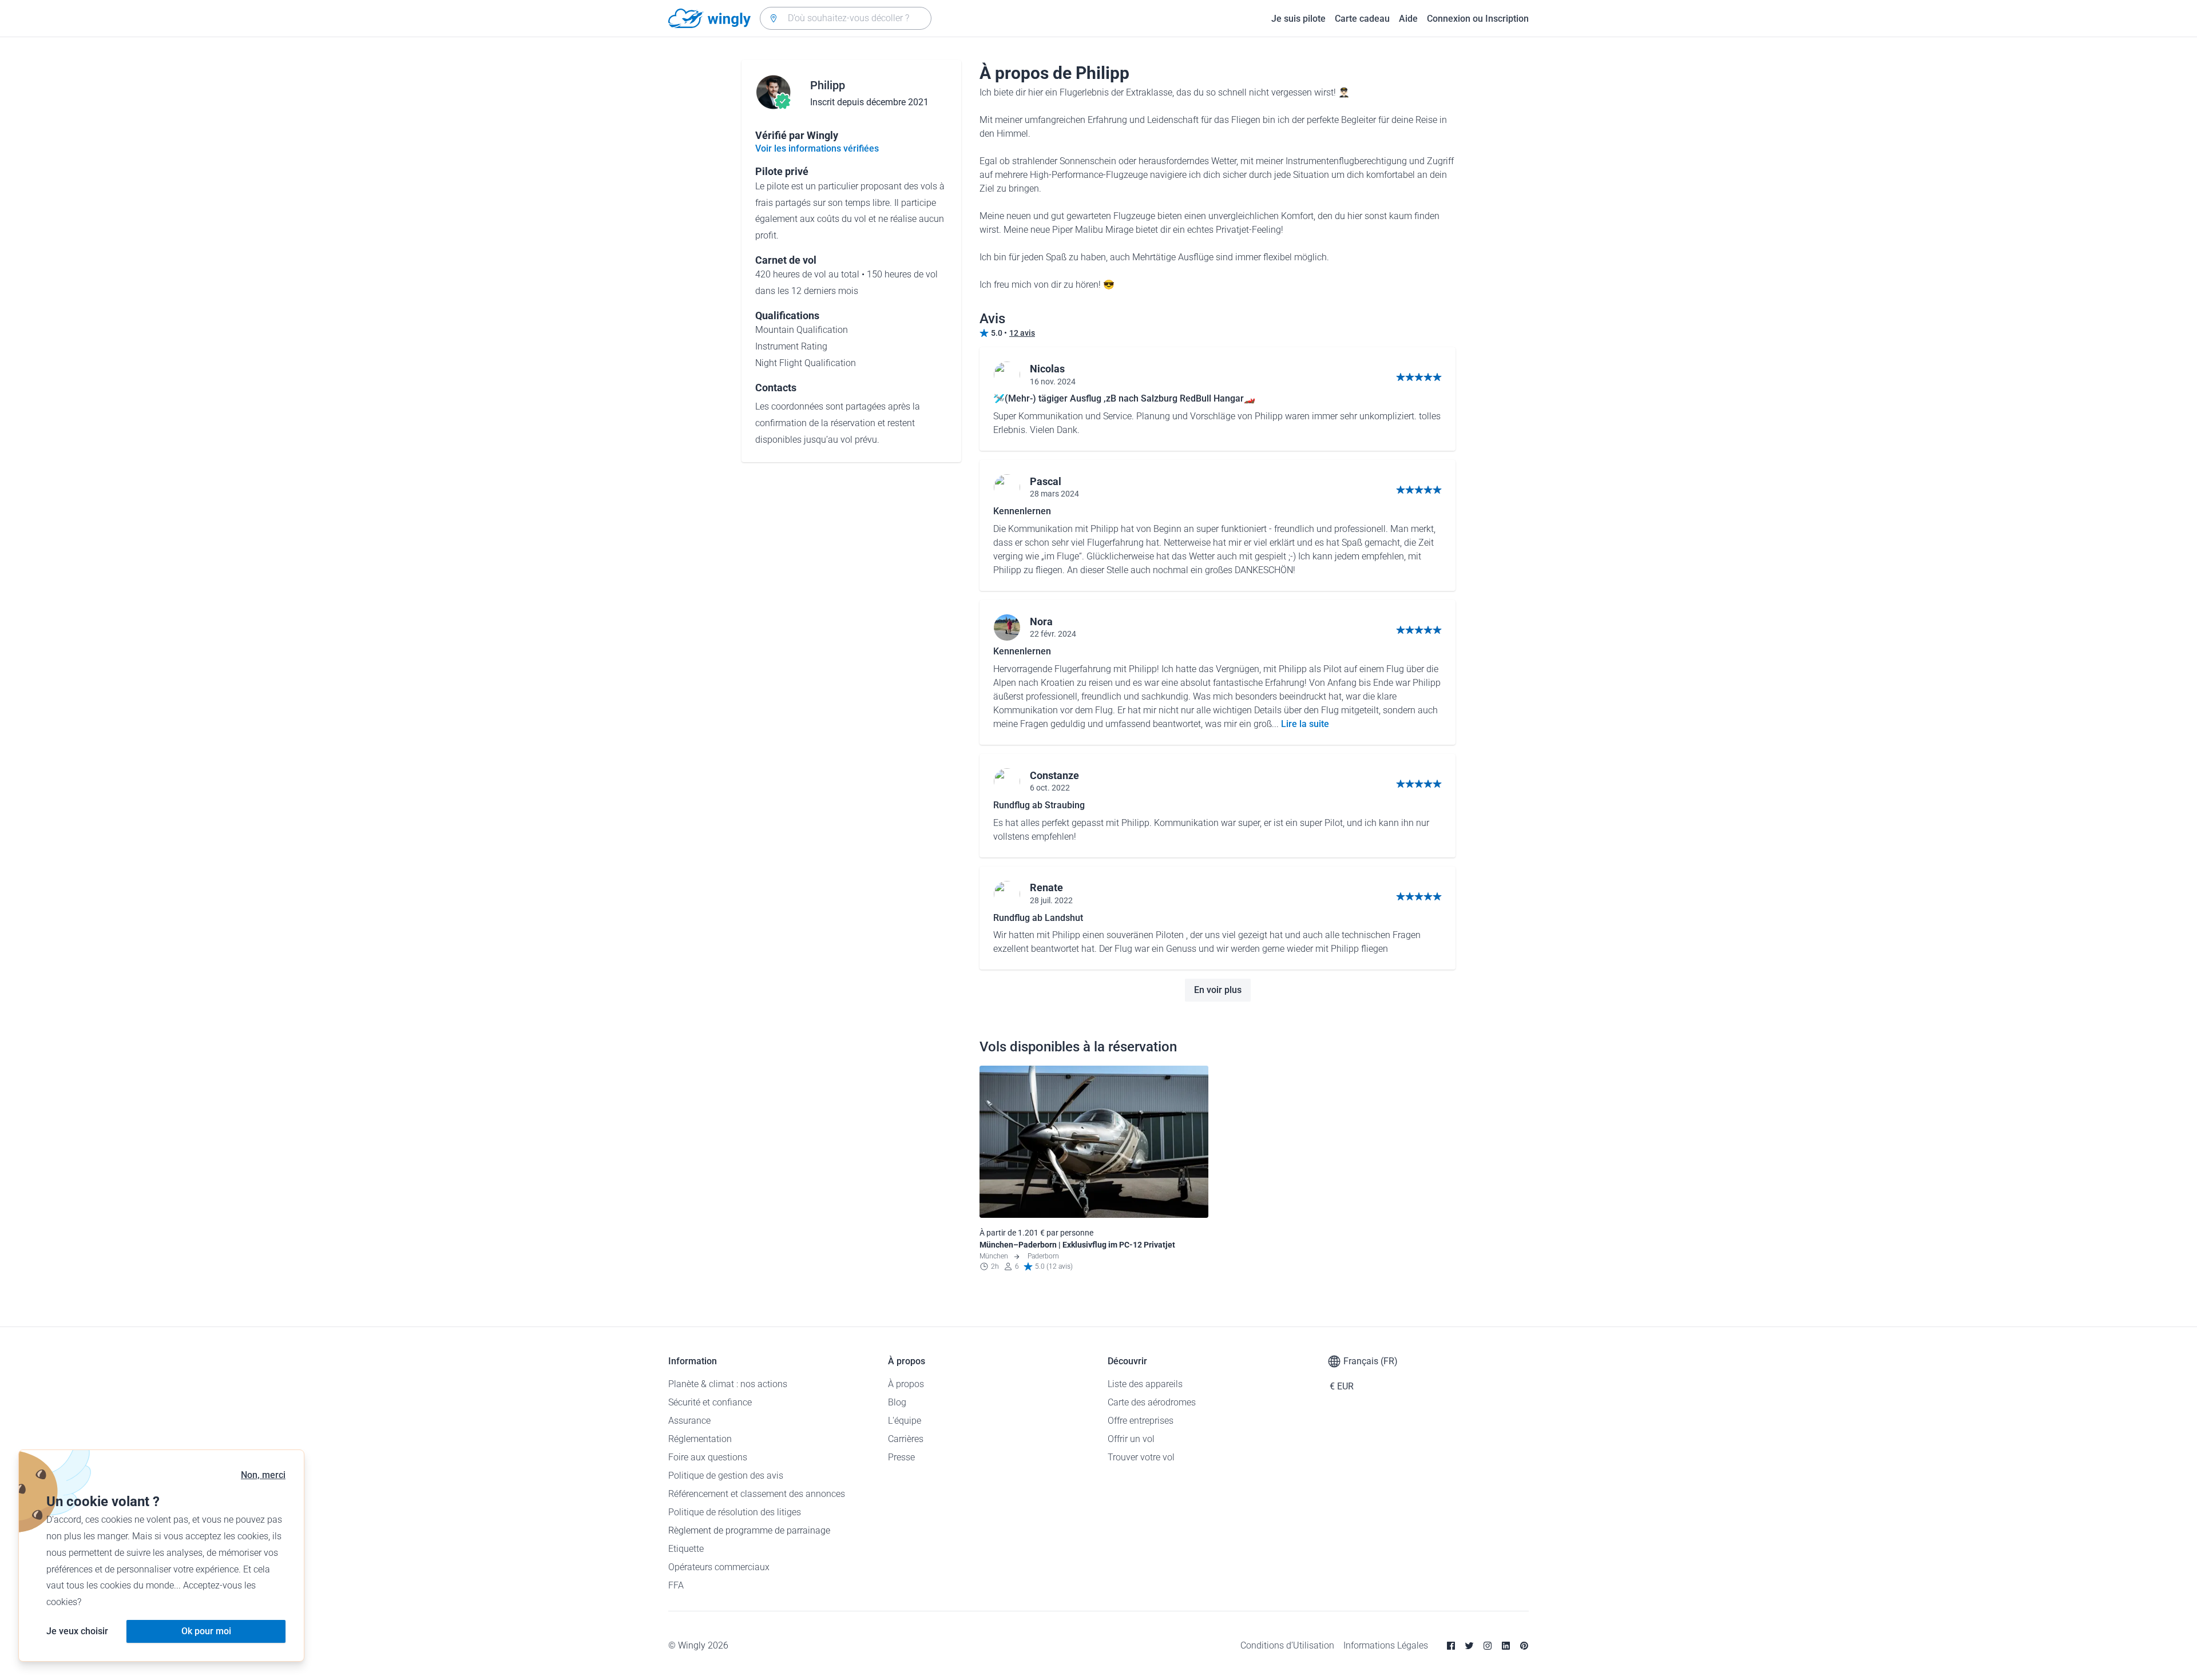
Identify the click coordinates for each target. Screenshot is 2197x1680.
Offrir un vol (1131, 1439)
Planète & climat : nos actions (728, 1384)
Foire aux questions (708, 1457)
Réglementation (700, 1439)
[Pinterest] (1524, 1646)
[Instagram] (1488, 1646)
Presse (901, 1457)
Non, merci (263, 1475)
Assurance (689, 1421)
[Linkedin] (1506, 1646)
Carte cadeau (1362, 19)
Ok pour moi (206, 1631)
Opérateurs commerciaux (719, 1567)
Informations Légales (1386, 1645)
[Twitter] (1469, 1646)
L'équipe (905, 1421)
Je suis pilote (1298, 19)
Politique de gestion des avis (726, 1476)
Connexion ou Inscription (1478, 19)
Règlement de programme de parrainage (749, 1530)
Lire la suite (1305, 724)
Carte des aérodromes (1152, 1402)
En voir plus (1218, 990)
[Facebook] (1451, 1646)
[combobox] (846, 18)
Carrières (906, 1439)
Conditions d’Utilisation (1287, 1645)
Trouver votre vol (1141, 1457)
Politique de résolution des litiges (735, 1512)
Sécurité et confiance (710, 1402)
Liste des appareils (1145, 1384)
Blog (897, 1402)
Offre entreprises (1141, 1421)
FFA (676, 1585)
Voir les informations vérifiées (817, 148)
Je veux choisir (77, 1631)
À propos (906, 1384)
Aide (1408, 19)
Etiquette (686, 1549)
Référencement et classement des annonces (757, 1494)
